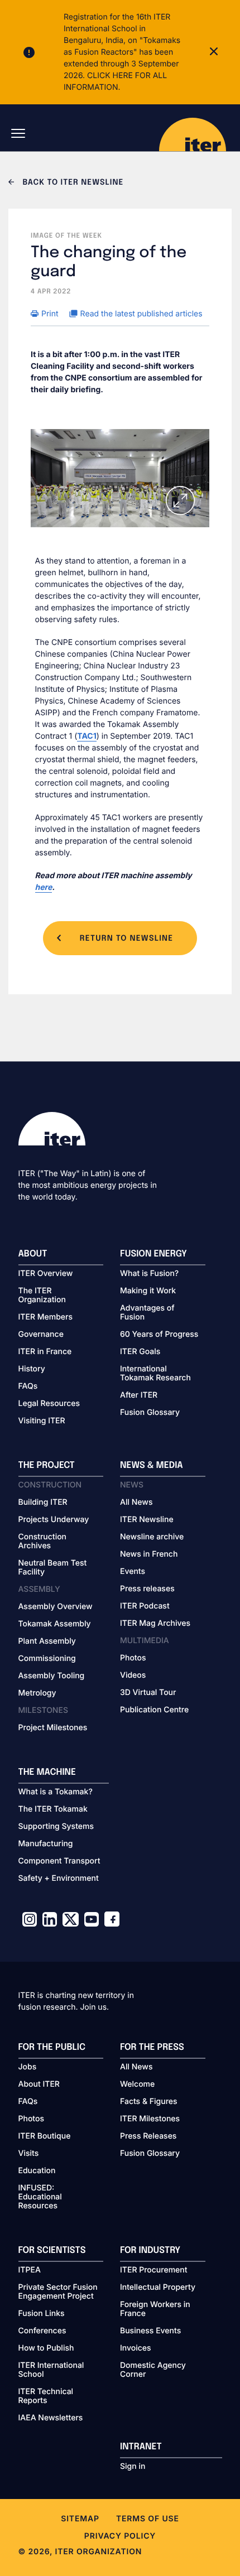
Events (133, 1572)
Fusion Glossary (150, 1413)
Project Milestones (53, 1728)
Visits (29, 2154)
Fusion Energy (153, 1254)
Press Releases (148, 2136)
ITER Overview (46, 1274)
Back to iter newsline (72, 183)
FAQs (28, 1386)
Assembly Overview (56, 1607)
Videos (133, 1675)
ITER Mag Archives (155, 1624)
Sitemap (80, 2519)
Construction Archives (43, 1542)
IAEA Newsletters (51, 2418)
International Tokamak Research (155, 1374)
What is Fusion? (149, 1274)
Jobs (28, 2067)
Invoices (136, 2348)
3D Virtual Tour (148, 1693)
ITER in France (45, 1352)
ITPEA (30, 2270)
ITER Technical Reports (46, 2396)
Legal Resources (49, 1404)
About (33, 1254)
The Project (47, 1465)
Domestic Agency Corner (153, 2370)
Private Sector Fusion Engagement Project (58, 2292)
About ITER (39, 2084)
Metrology (37, 1693)
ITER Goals (140, 1352)
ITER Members (45, 1317)
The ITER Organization (42, 1296)
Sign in (133, 2467)
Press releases (147, 1589)
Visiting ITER (42, 1421)
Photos (133, 1658)
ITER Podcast (145, 1606)
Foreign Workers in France (155, 2309)
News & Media (152, 1465)
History (32, 1369)
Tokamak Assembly (55, 1624)
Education (37, 2171)
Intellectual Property (158, 2288)
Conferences (42, 2331)
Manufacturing (46, 1844)
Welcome (137, 2084)
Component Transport (59, 1861)
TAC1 (87, 736)
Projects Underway (54, 1520)
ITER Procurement (154, 2270)
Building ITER (43, 1503)
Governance (41, 1335)
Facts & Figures (149, 2102)
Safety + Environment (59, 1879)
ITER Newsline (147, 1520)
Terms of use (148, 2519)
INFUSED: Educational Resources (40, 2197)
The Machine (47, 1772)
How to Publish (46, 2348)
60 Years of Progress (159, 1335)
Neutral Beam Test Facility (53, 1568)
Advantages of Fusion (147, 1313)
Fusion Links (42, 2314)
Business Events (150, 2331)
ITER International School (51, 2370)
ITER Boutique (45, 2136)
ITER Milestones (150, 2119)
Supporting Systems (56, 1827)
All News (136, 1503)
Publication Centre (154, 1710)
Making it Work (148, 1291)
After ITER (139, 1395)
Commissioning (47, 1659)
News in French (149, 1554)
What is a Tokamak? (56, 1792)
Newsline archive (152, 1537)
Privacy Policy (120, 2536)
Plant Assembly (47, 1641)
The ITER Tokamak (53, 1809)
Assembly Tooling (52, 1676)
